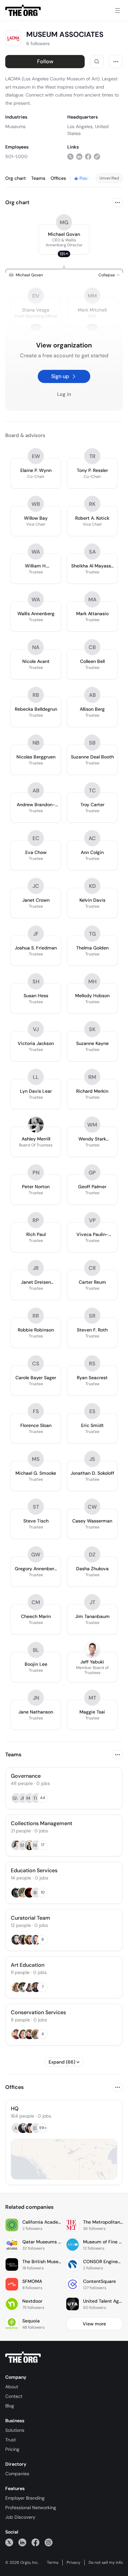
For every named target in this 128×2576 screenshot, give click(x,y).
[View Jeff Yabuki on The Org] (92, 1650)
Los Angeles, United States (88, 130)
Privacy (74, 2562)
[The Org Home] (23, 11)
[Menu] (117, 11)
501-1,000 (16, 156)
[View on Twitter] (70, 156)
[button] (64, 239)
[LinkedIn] (22, 2542)
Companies (17, 2474)
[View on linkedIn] (79, 156)
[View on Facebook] (88, 156)
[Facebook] (35, 2542)
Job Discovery (20, 2517)
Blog (10, 2406)
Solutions (15, 2430)
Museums (15, 126)
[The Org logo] (23, 2357)
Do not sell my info (106, 2562)
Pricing (12, 2449)
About (12, 2387)
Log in (64, 394)
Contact (14, 2396)
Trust (11, 2440)
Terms (53, 2562)
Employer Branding (25, 2498)
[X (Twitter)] (9, 2542)
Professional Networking (31, 2507)
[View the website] (97, 156)
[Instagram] (49, 2542)
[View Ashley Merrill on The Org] (36, 1125)
